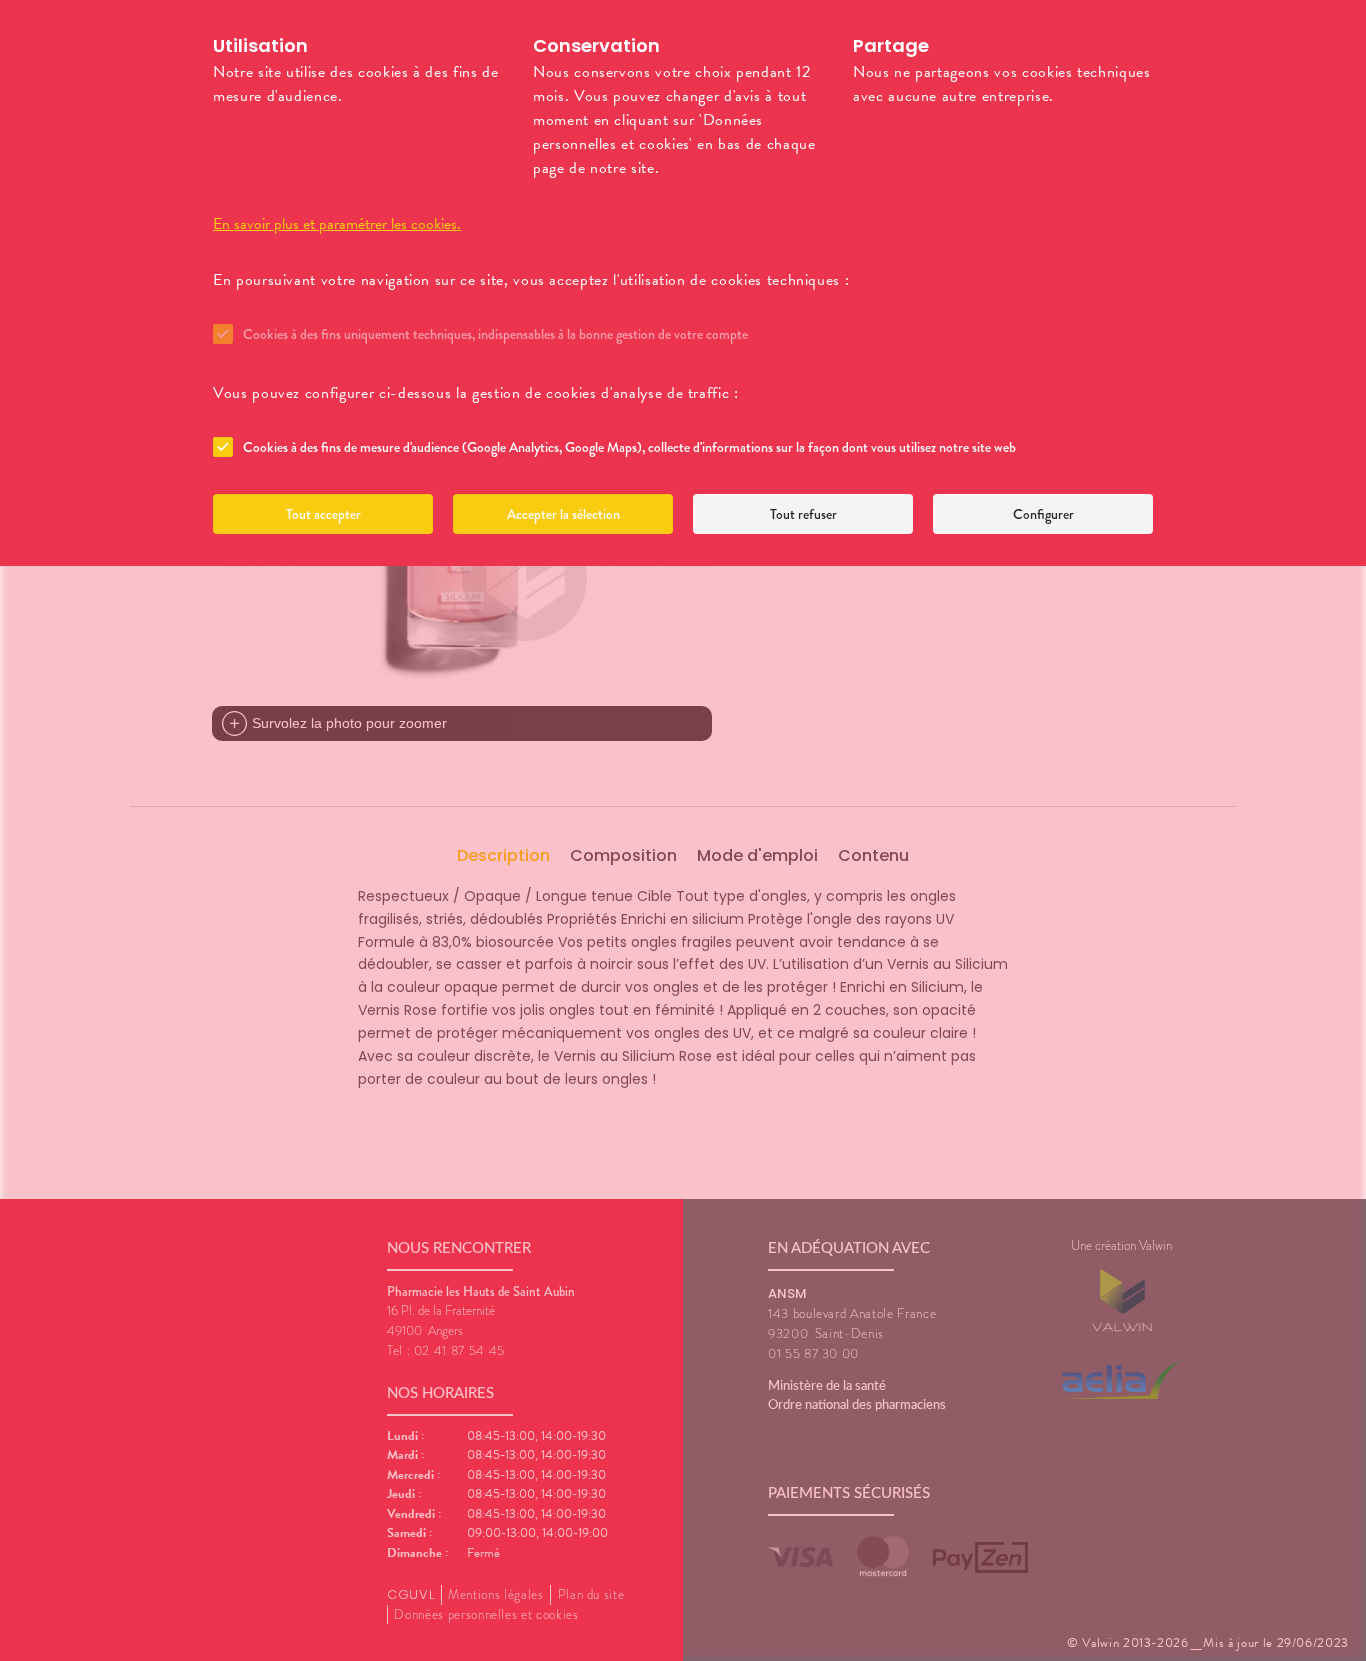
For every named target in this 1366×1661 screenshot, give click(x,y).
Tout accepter (323, 514)
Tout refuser (803, 514)
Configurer (1043, 514)
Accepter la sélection (563, 514)
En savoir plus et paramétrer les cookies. (337, 224)
